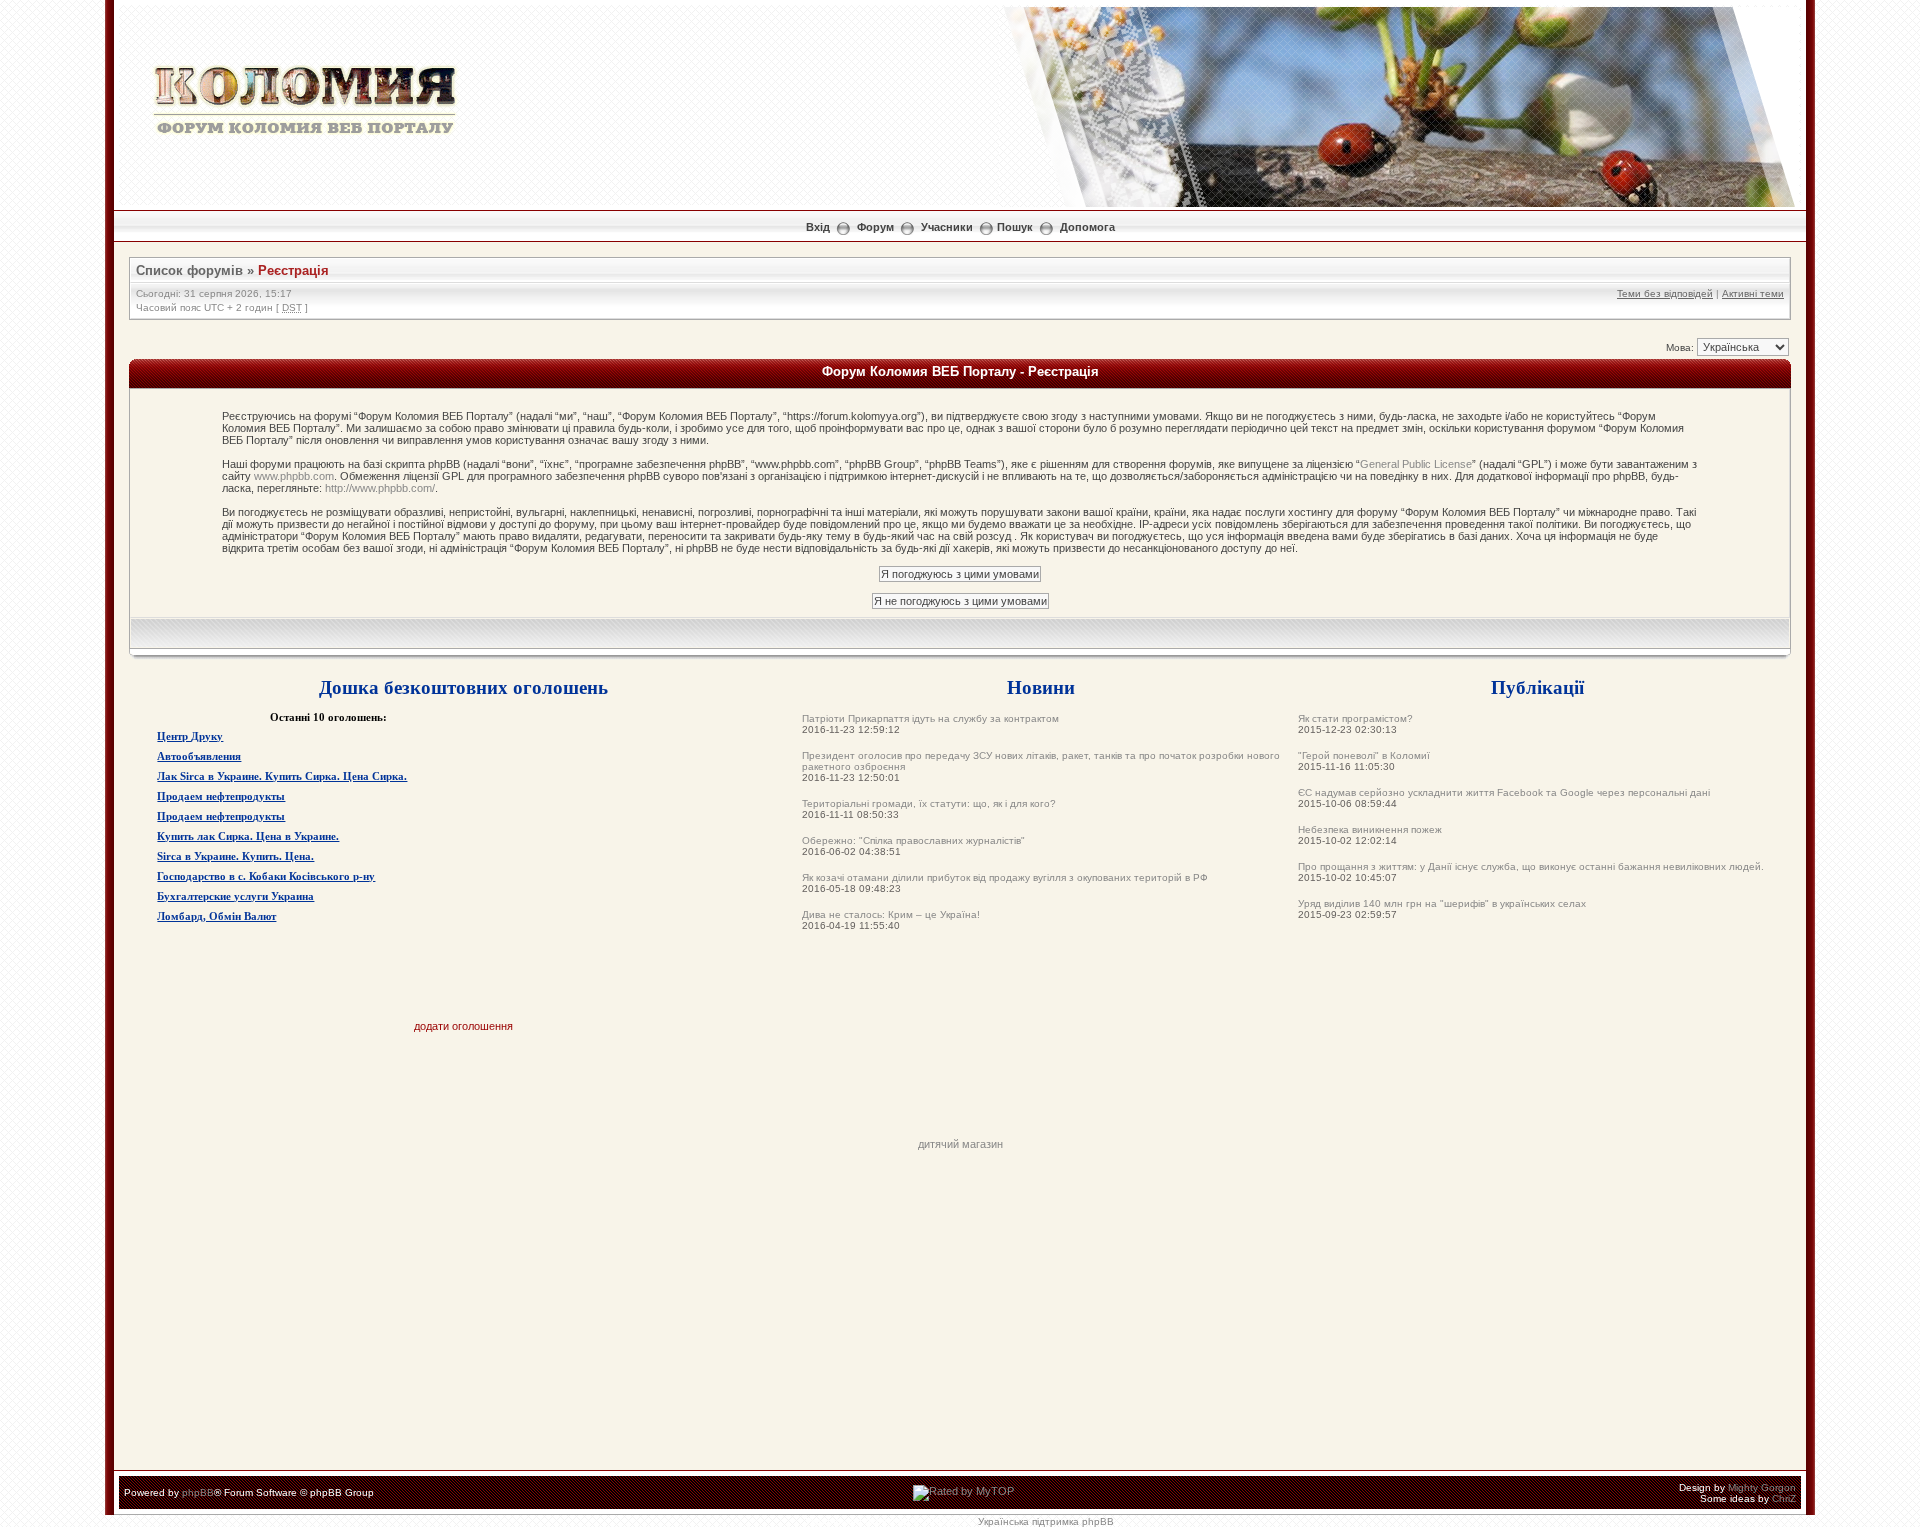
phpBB (198, 1492)
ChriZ (1784, 1498)
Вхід (818, 227)
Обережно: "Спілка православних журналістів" (913, 840)
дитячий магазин (960, 1144)
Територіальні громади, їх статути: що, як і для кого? (929, 803)
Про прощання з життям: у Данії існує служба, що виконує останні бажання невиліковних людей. (1531, 866)
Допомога (1087, 227)
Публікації (1537, 686)
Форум (875, 227)
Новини (1041, 686)
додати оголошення (463, 1026)
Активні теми (1753, 293)
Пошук (1015, 227)
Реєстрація (293, 270)
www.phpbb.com (294, 476)
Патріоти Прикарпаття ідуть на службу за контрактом (930, 718)
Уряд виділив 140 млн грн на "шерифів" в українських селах (1442, 903)
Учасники (947, 227)
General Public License (1416, 464)
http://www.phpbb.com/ (380, 488)
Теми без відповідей (1665, 293)
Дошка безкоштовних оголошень (463, 686)
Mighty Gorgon (1762, 1487)
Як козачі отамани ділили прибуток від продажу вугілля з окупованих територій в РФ (1005, 877)
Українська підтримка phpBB (1046, 1521)
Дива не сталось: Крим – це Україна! (891, 914)
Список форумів (189, 270)
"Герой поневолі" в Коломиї (1364, 755)
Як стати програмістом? (1355, 718)
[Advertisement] (960, 1093)
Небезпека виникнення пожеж (1370, 829)
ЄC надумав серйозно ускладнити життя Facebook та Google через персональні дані (1504, 792)
